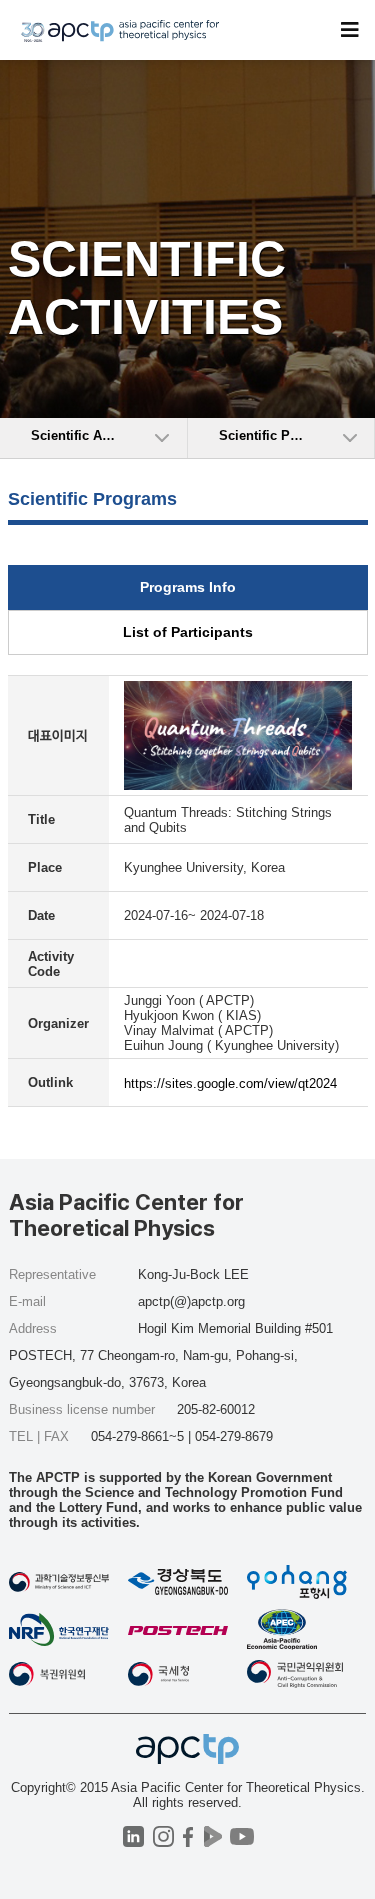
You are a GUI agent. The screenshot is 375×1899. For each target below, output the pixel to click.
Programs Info (188, 587)
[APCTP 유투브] (242, 1836)
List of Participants (188, 632)
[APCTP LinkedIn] (133, 1836)
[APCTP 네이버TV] (213, 1836)
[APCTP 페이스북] (188, 1836)
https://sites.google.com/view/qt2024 (230, 1083)
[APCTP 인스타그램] (163, 1836)
